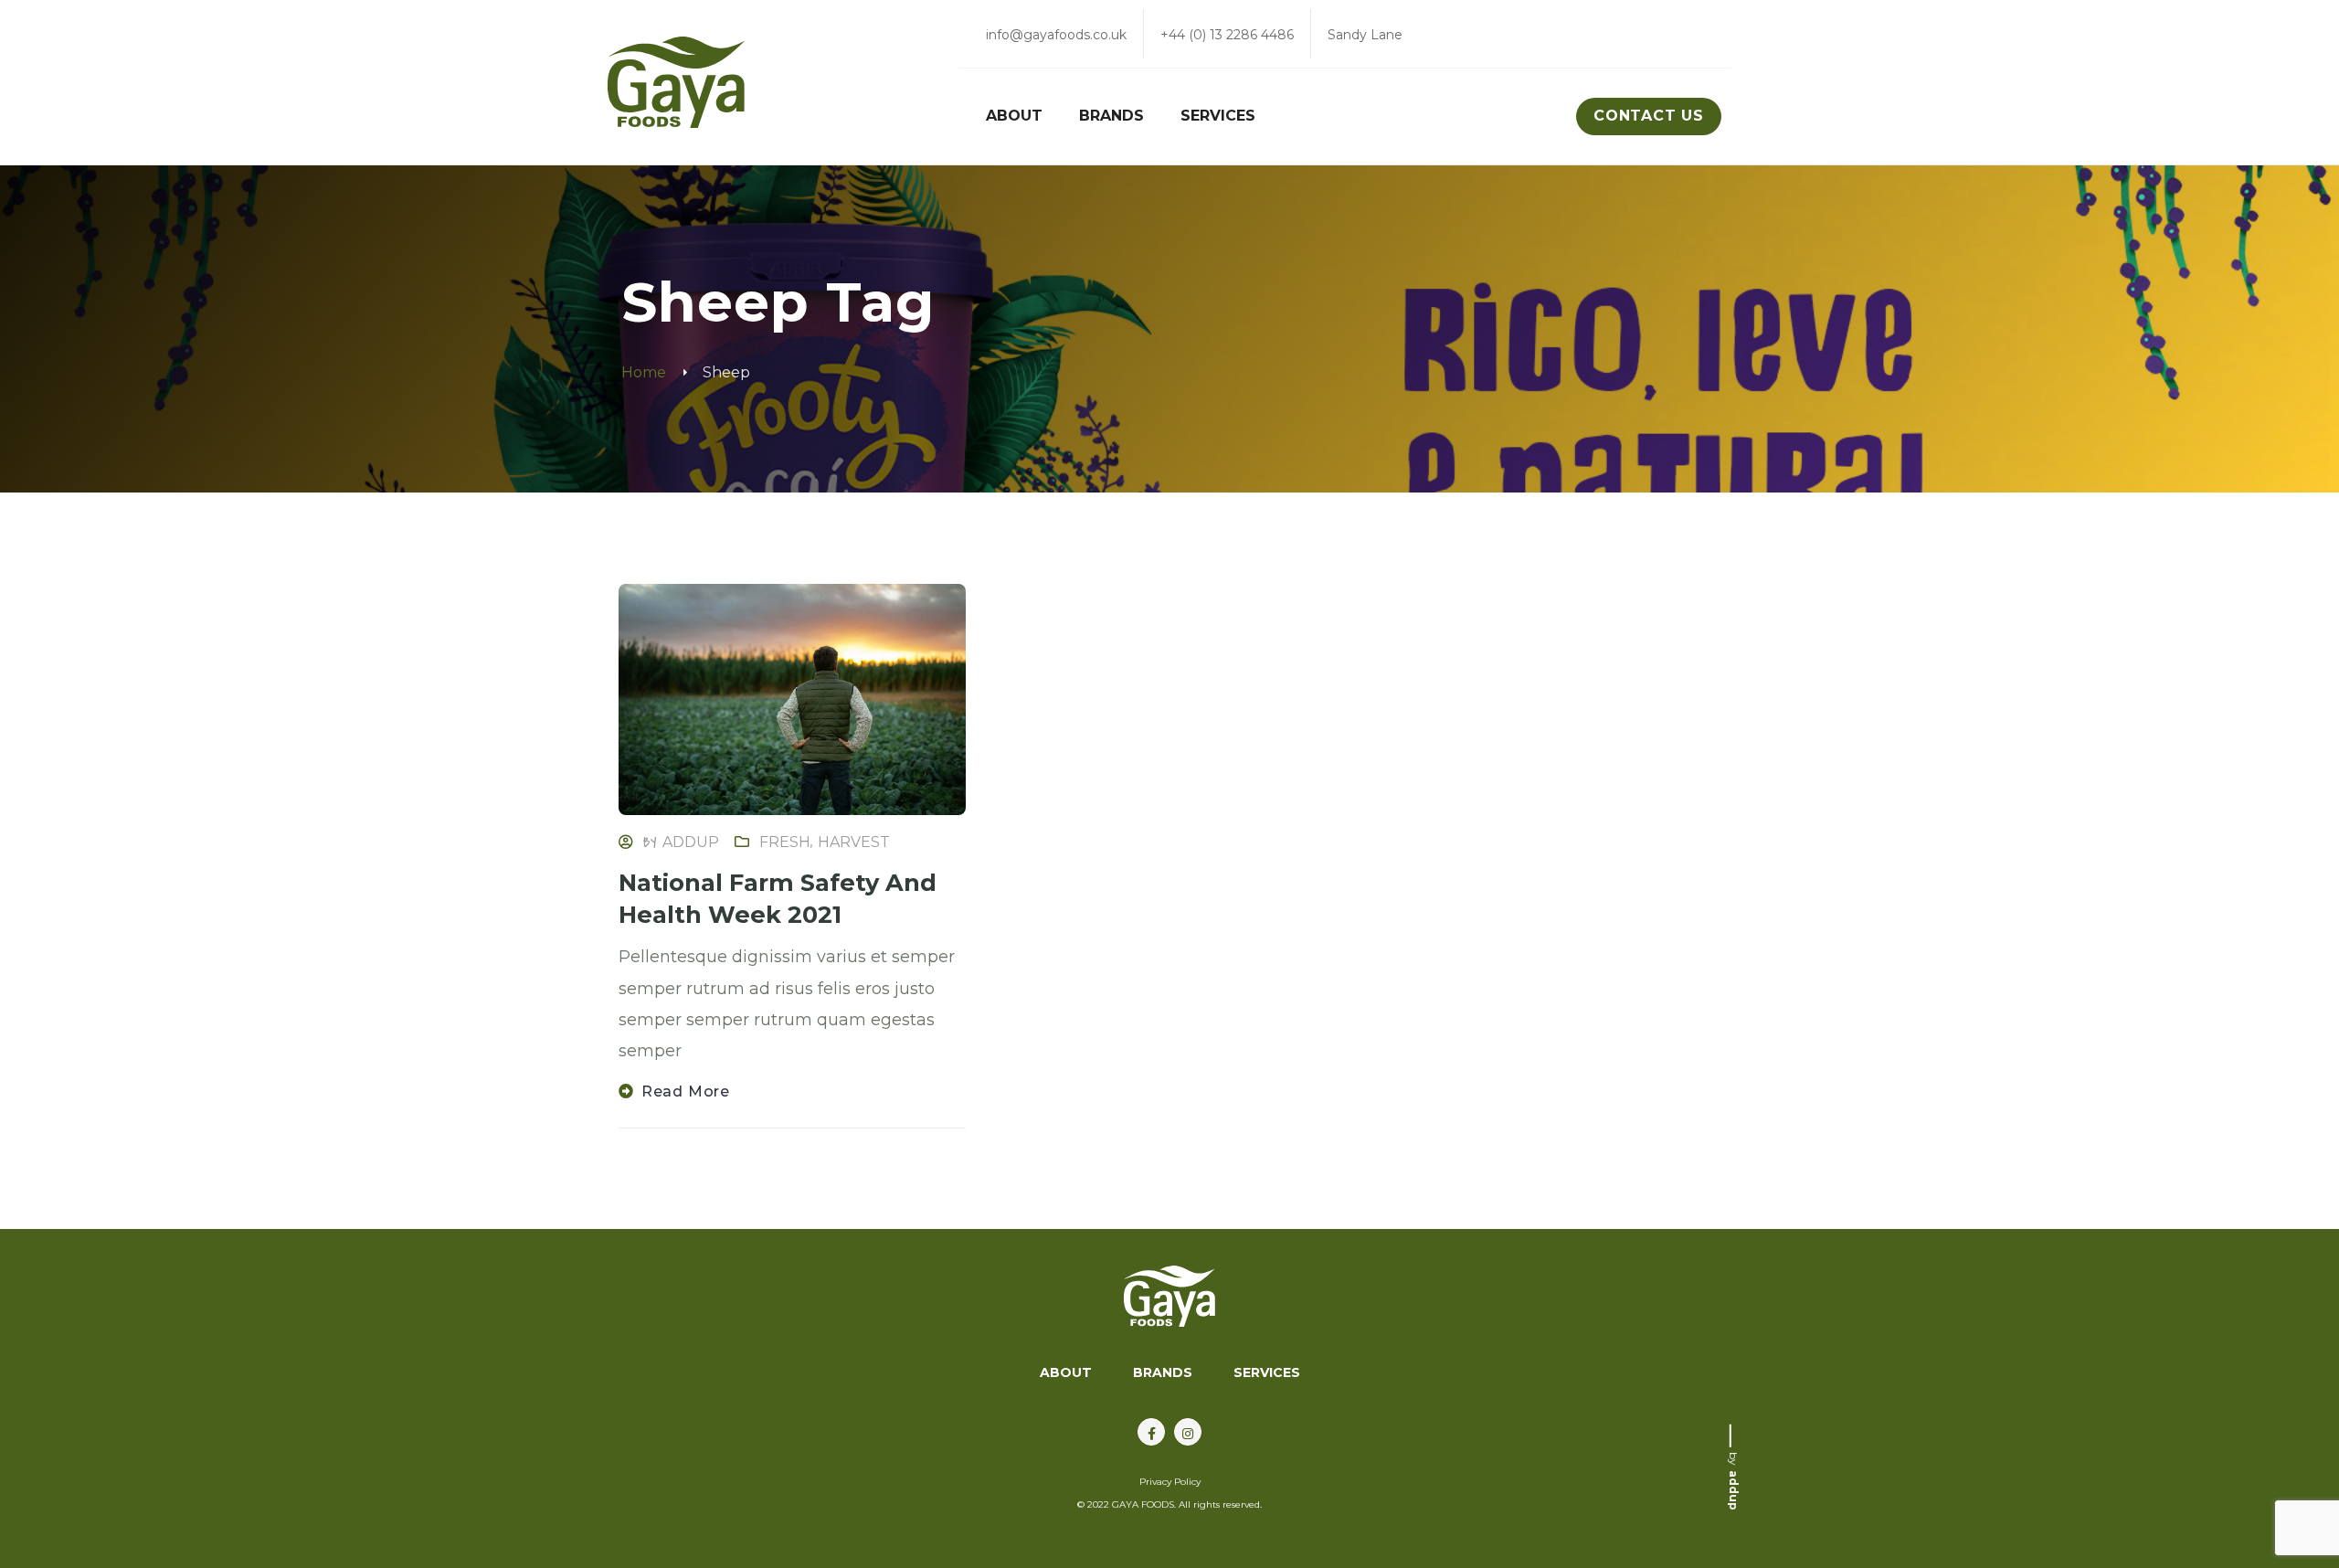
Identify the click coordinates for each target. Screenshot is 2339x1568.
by (1734, 1480)
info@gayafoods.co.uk (1056, 35)
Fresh (785, 842)
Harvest (854, 842)
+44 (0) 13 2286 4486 (1227, 35)
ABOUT (1066, 1372)
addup (691, 842)
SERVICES (1267, 1372)
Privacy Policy (1170, 1482)
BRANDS (1163, 1372)
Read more (686, 1091)
